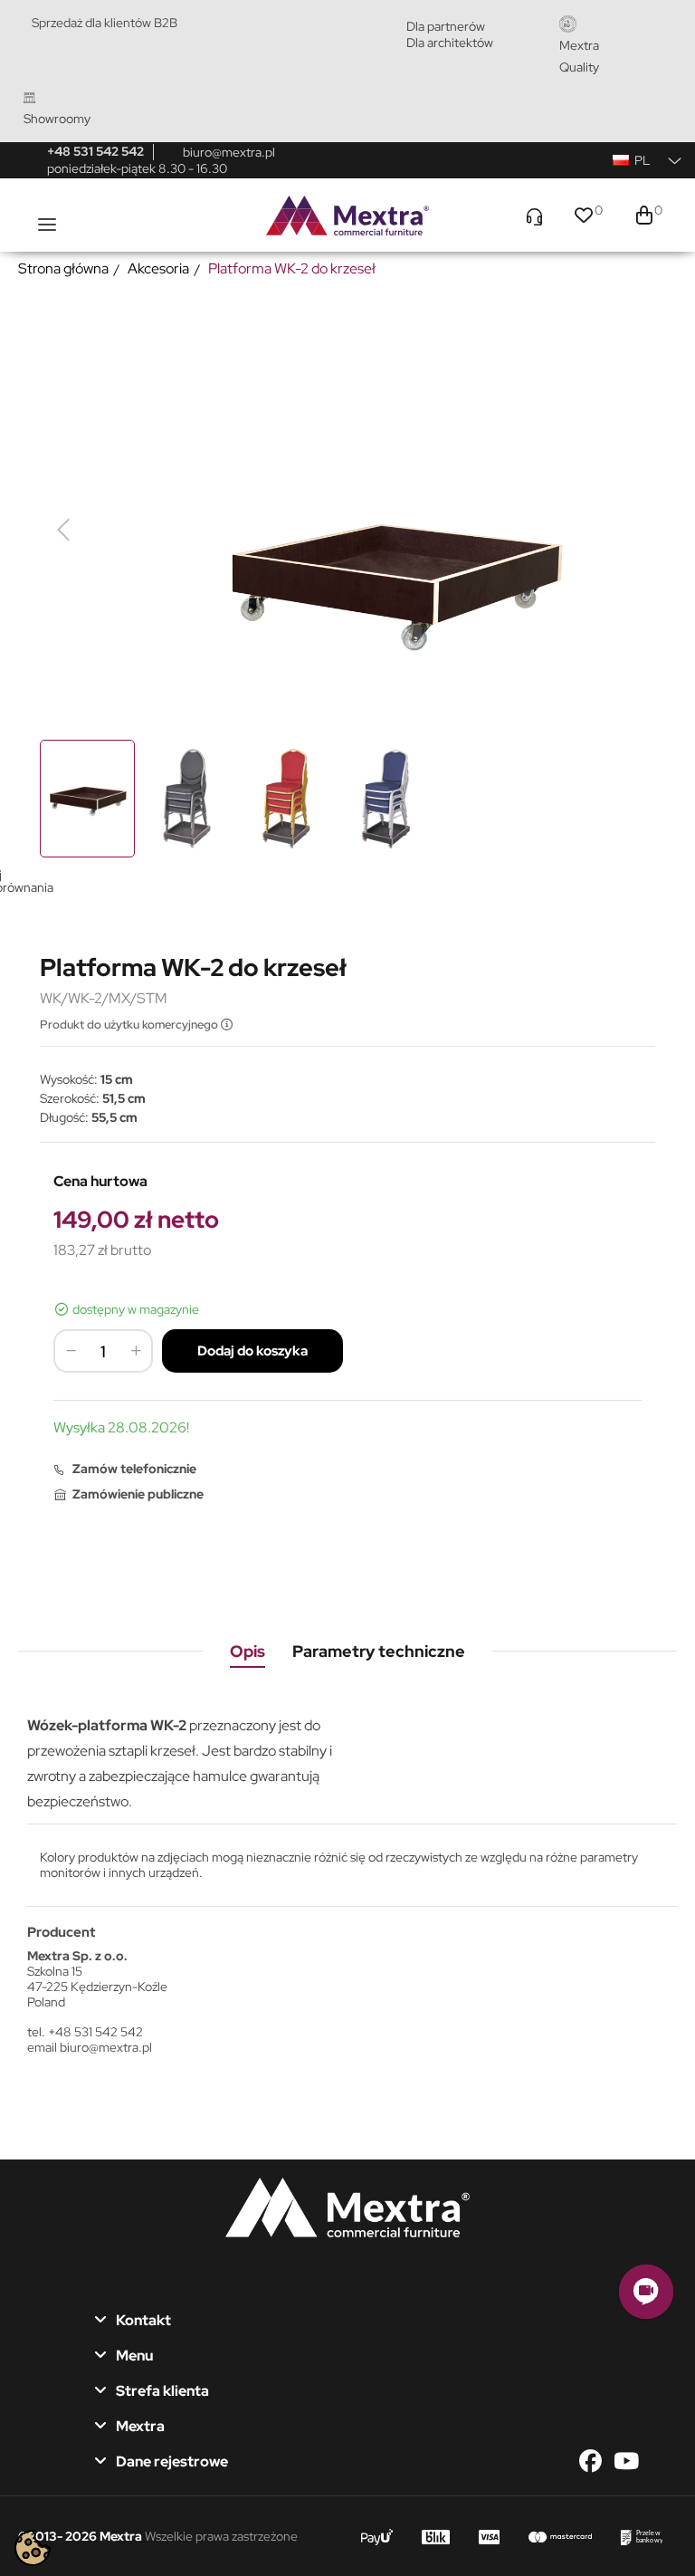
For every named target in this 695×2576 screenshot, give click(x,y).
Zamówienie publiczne (138, 1494)
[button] (646, 2292)
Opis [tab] (248, 1651)
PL (642, 160)
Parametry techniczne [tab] (379, 1651)
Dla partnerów (446, 26)
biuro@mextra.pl (229, 152)
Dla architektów (450, 43)
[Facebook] (595, 2461)
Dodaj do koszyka (252, 1351)
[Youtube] (627, 2461)
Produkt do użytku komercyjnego (130, 1025)
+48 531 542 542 (95, 151)
